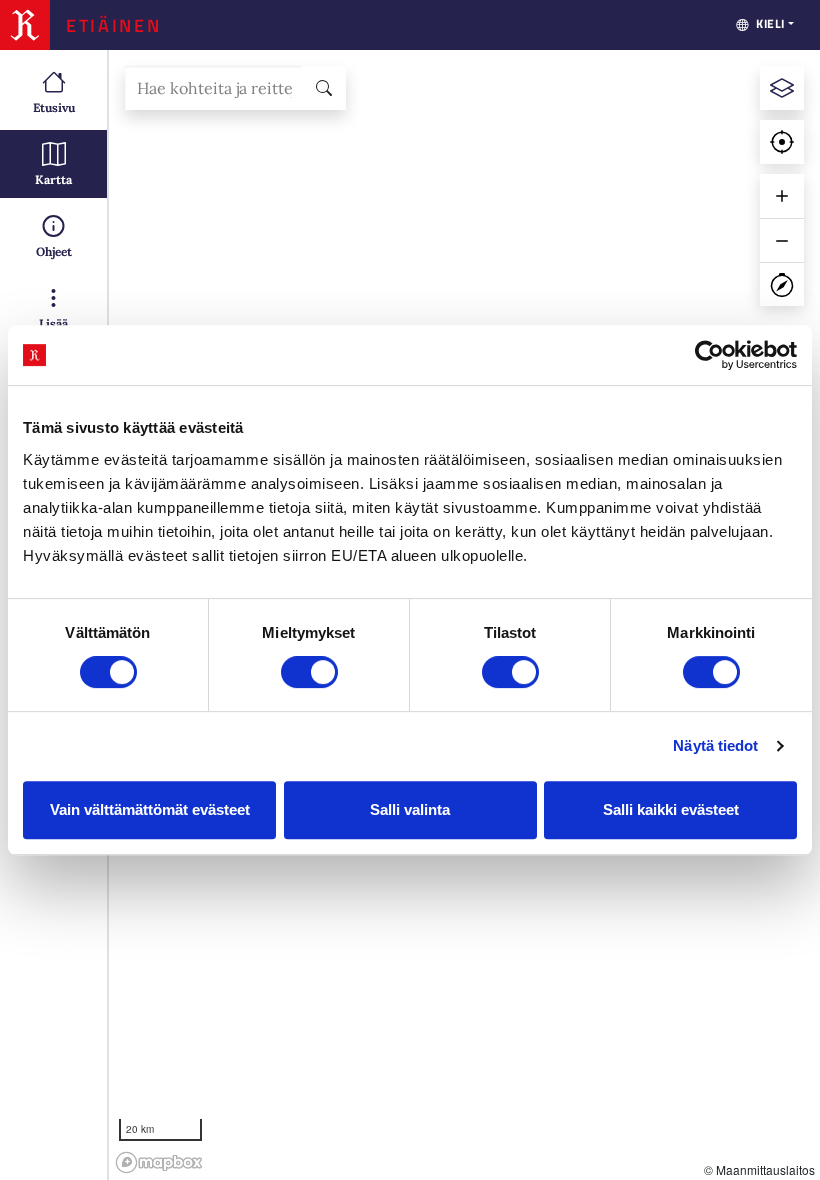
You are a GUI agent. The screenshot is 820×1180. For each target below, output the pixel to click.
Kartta (53, 179)
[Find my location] (782, 142)
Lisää (53, 323)
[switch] (309, 672)
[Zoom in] (782, 196)
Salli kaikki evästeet (671, 809)
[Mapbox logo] (159, 1162)
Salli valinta (410, 809)
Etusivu (54, 107)
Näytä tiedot (715, 745)
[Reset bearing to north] (782, 284)
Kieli (770, 23)
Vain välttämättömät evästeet (150, 809)
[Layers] (782, 88)
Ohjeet (54, 251)
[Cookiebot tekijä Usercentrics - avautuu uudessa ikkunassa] (709, 355)
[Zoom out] (782, 240)
